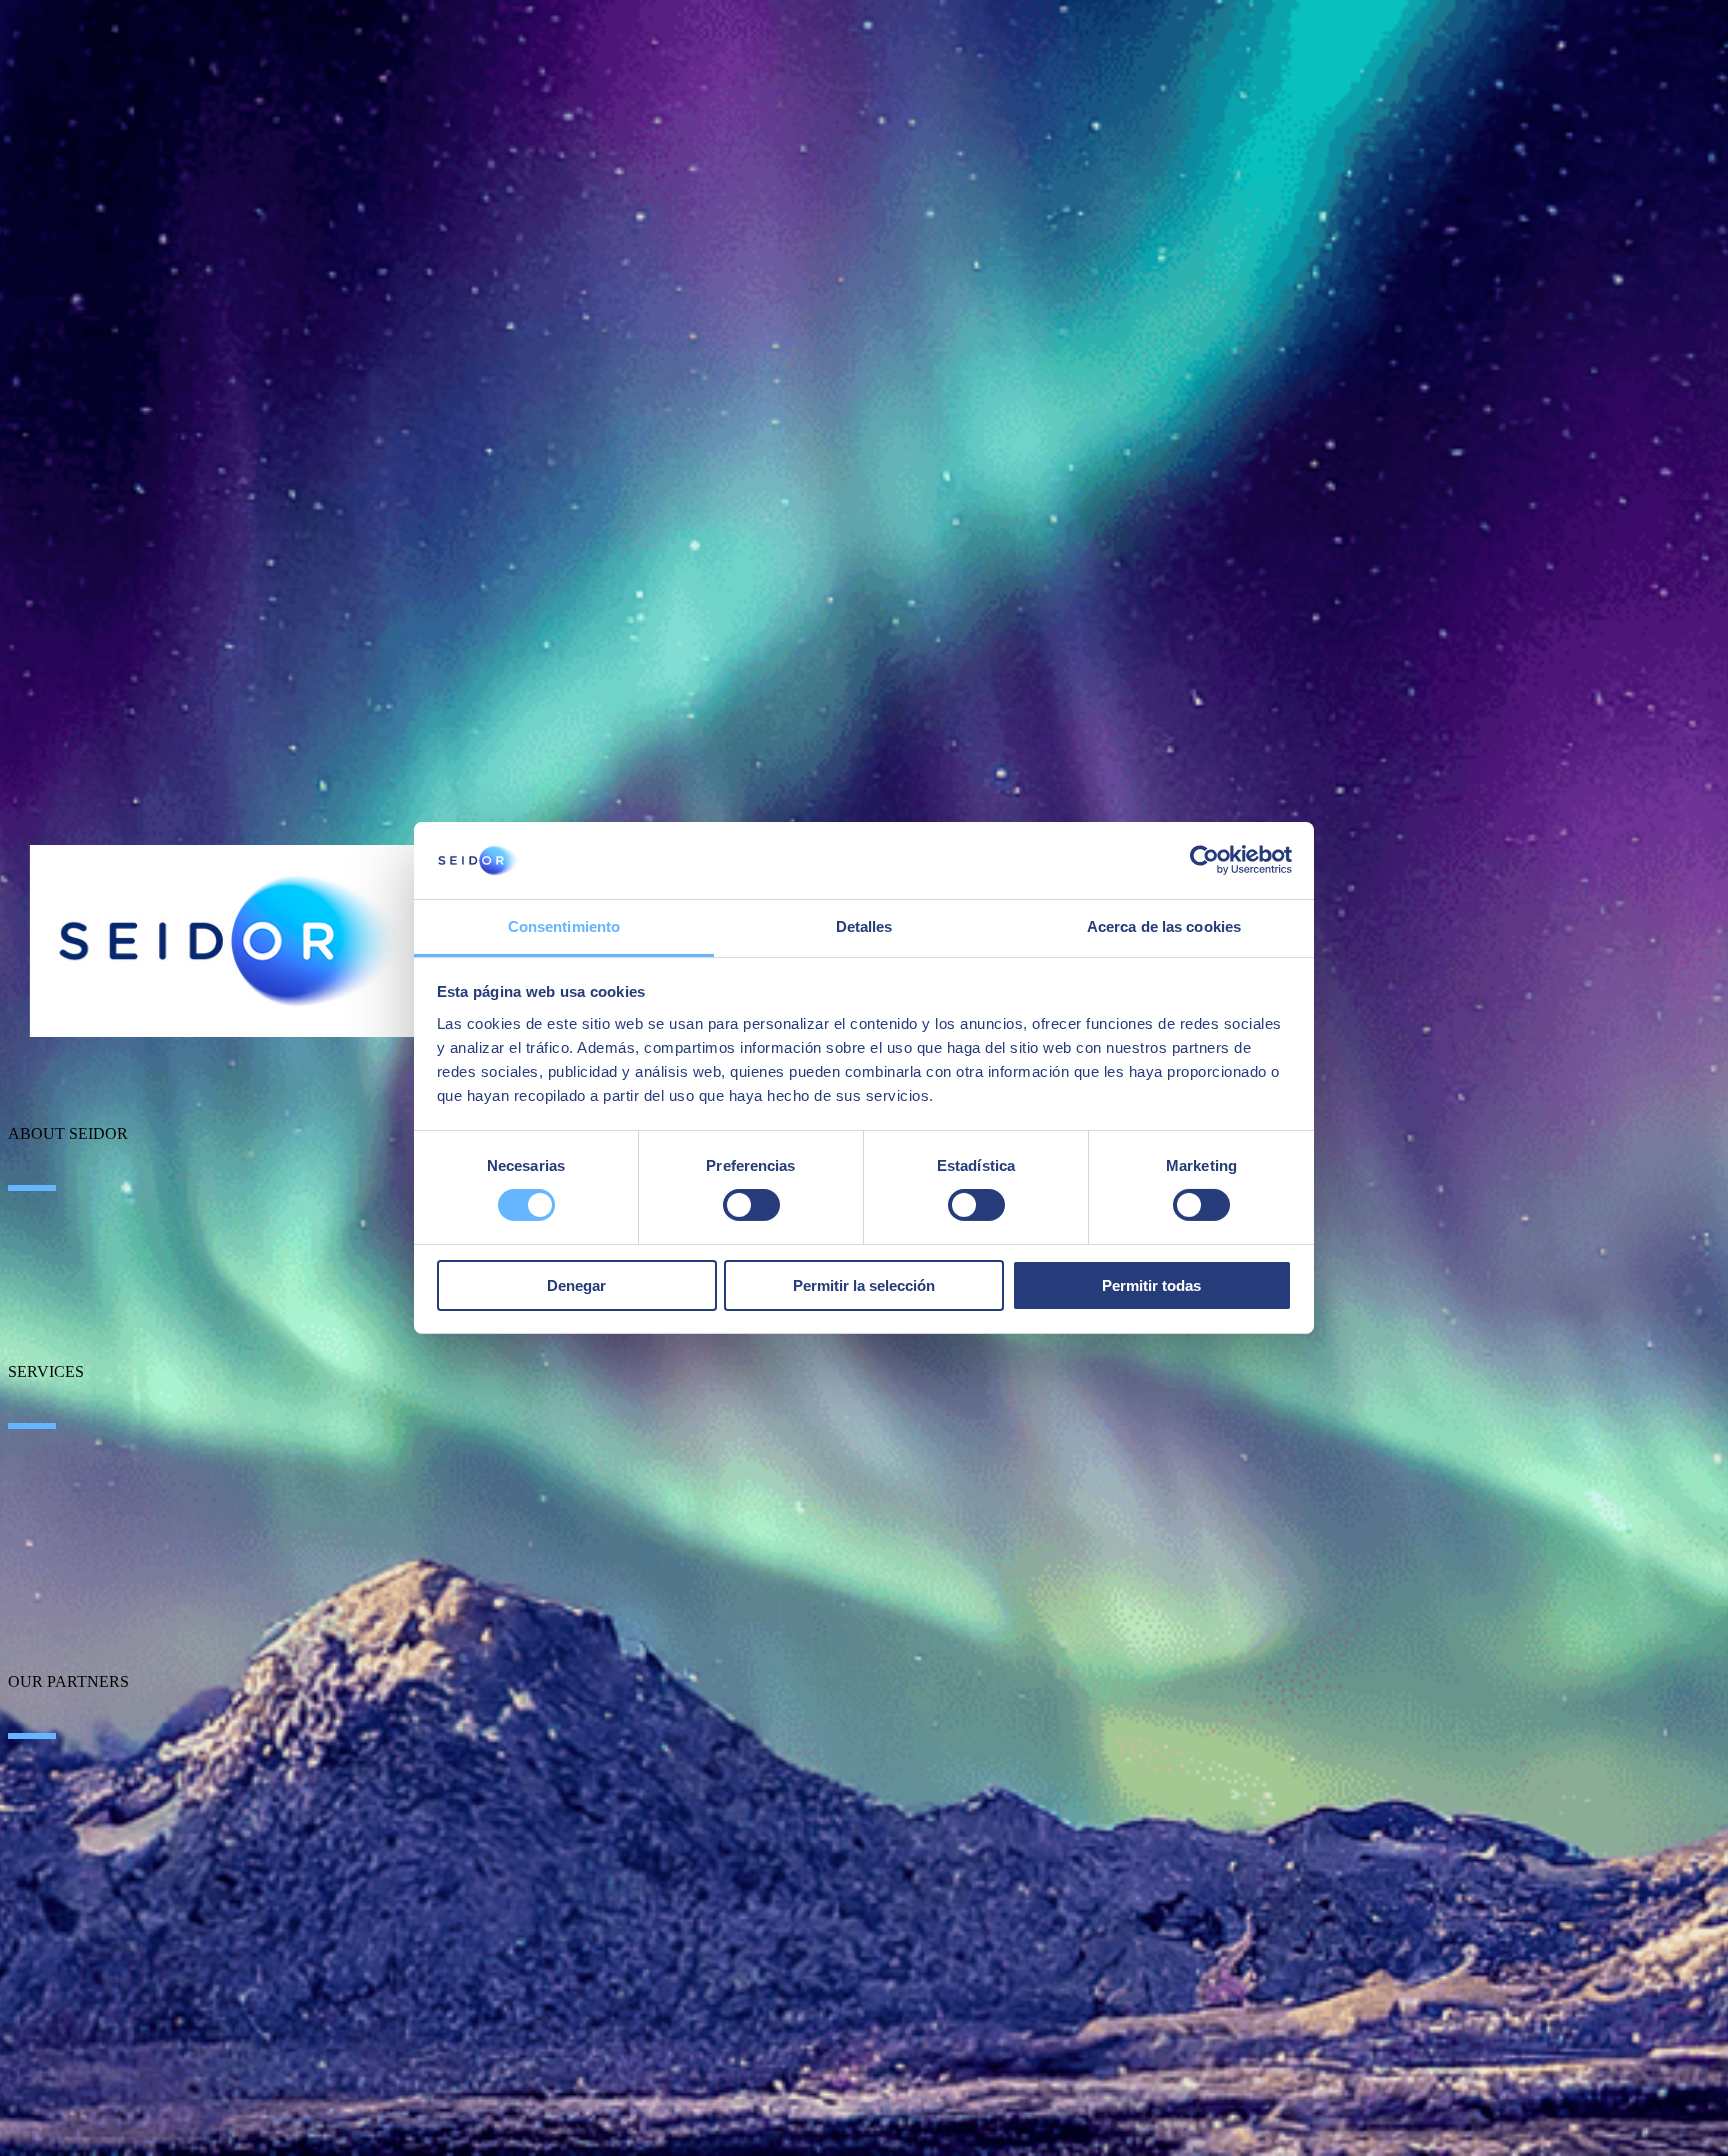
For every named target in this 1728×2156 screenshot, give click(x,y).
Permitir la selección (864, 1285)
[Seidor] (232, 941)
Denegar (576, 1285)
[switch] (751, 1205)
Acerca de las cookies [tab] (1164, 926)
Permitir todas (1151, 1285)
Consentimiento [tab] (564, 926)
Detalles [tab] (864, 926)
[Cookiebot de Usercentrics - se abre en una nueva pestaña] (1204, 860)
